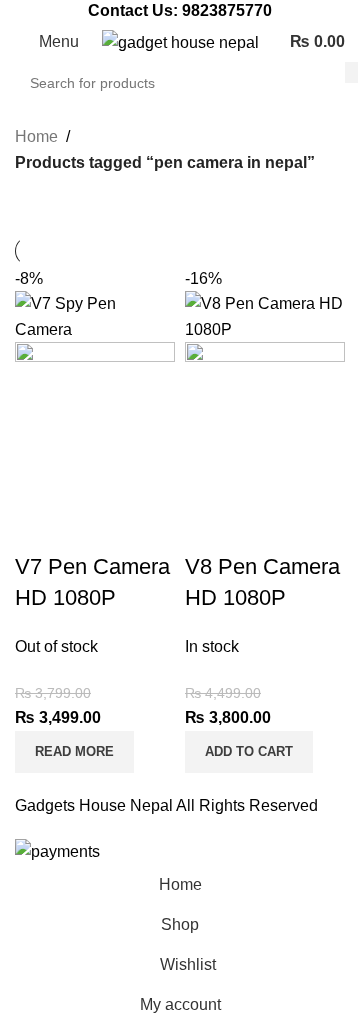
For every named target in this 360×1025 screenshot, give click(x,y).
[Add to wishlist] (148, 527)
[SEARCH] (351, 72)
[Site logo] (180, 41)
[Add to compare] (40, 527)
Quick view (94, 527)
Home (36, 136)
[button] (249, 752)
